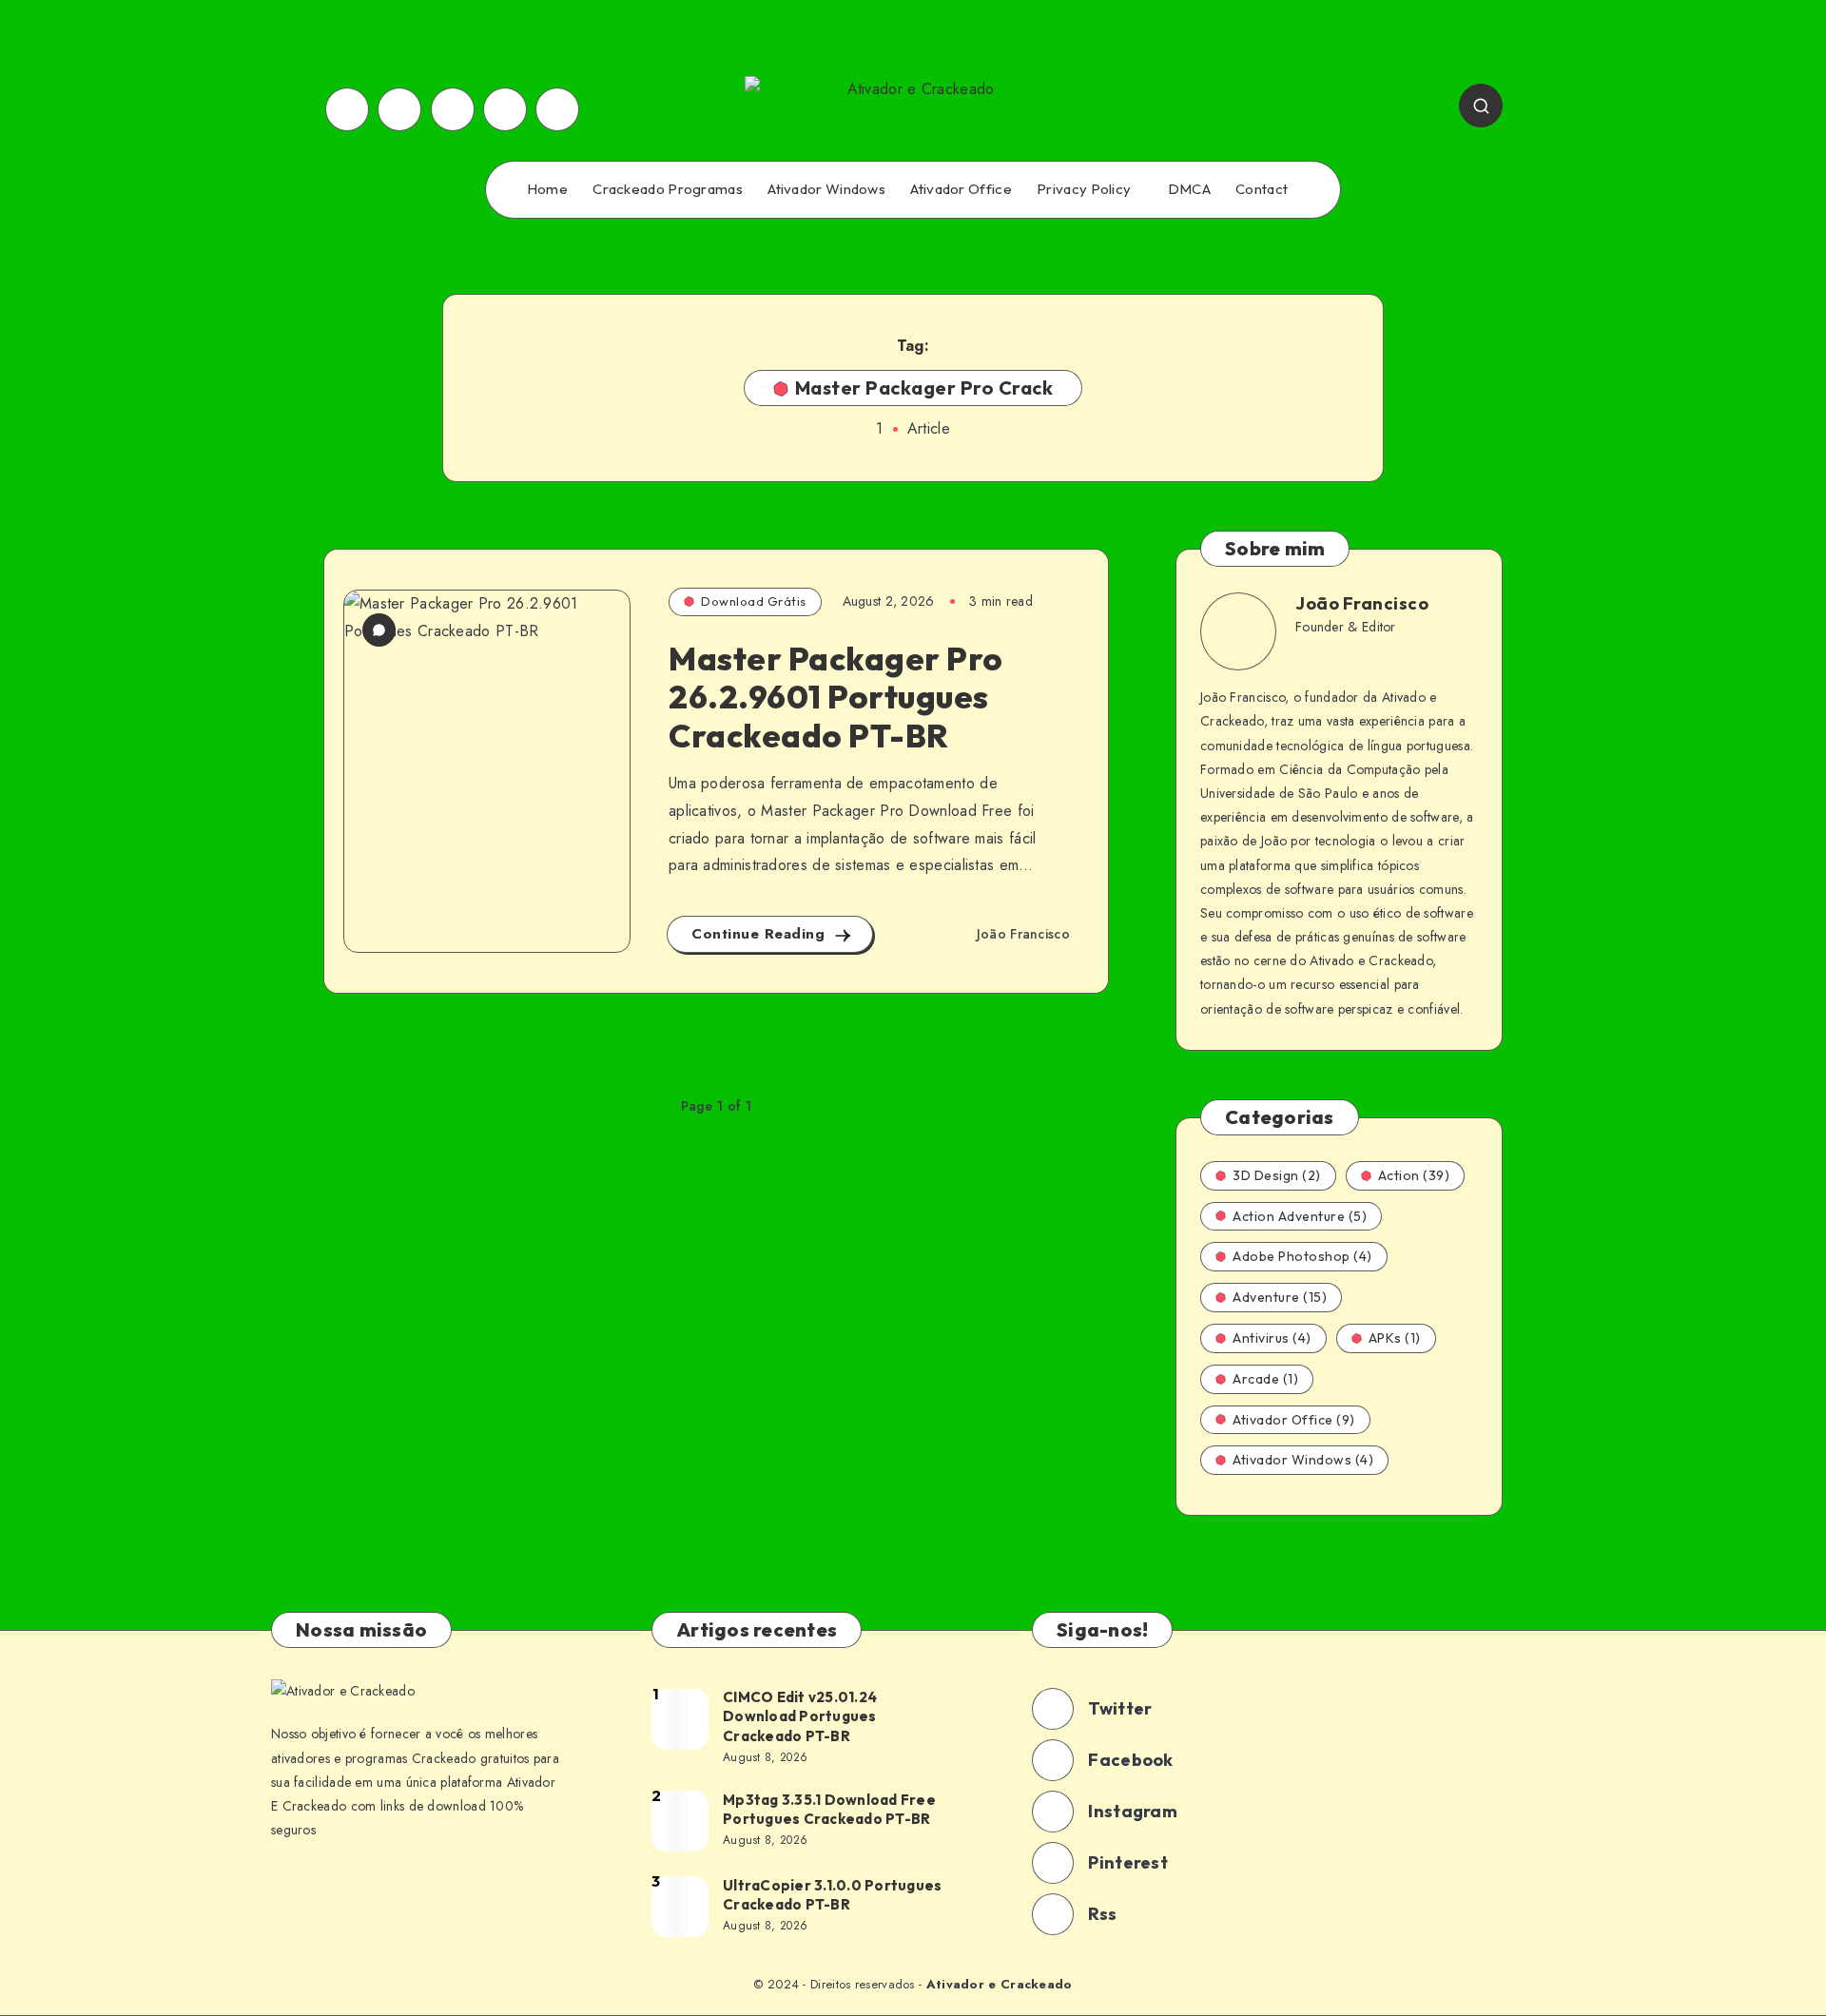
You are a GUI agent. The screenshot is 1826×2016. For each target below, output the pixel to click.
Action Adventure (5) (1300, 1216)
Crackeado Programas (668, 189)
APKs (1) (1395, 1338)
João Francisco (1362, 603)
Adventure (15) (1280, 1297)
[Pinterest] (453, 109)
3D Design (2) (1277, 1175)
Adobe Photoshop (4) (1302, 1256)
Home (547, 189)
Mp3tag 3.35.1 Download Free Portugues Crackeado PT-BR (829, 1809)
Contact (1262, 189)
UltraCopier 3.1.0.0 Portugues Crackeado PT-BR (832, 1895)
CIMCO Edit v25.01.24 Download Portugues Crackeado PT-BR (800, 1716)
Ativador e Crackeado (1000, 1984)
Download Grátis (754, 601)
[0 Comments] (379, 630)
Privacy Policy (1084, 189)
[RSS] (505, 109)
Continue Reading (761, 934)
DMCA (1189, 189)
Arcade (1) (1265, 1379)
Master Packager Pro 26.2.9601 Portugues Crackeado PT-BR (836, 698)
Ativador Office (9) (1294, 1420)
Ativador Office (961, 189)
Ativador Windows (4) (1303, 1460)
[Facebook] (347, 109)
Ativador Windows (826, 189)
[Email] (557, 109)
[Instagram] (399, 109)
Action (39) (1414, 1175)
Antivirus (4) (1272, 1338)
